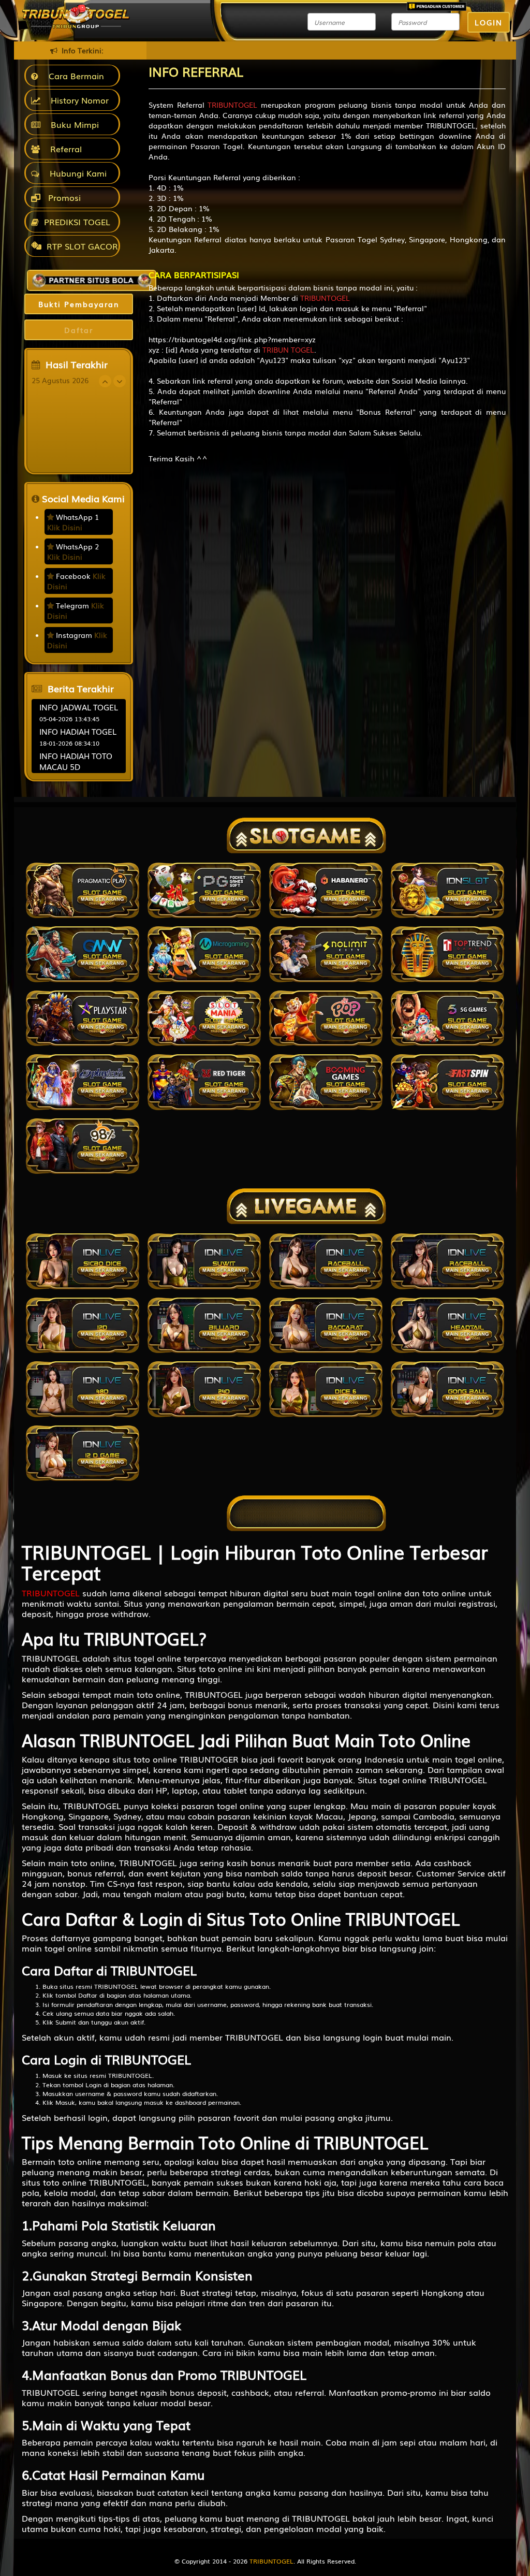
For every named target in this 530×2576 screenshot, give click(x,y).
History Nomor (77, 100)
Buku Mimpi (72, 124)
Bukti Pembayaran (79, 304)
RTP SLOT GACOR (82, 246)
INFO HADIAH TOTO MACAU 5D (76, 761)
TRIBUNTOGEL (232, 105)
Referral (63, 149)
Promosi (63, 197)
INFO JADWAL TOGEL (79, 707)
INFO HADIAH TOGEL (78, 731)
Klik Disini (65, 527)
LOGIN (489, 22)
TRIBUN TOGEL (288, 350)
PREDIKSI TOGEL (77, 222)
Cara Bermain (74, 76)
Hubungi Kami (76, 173)
